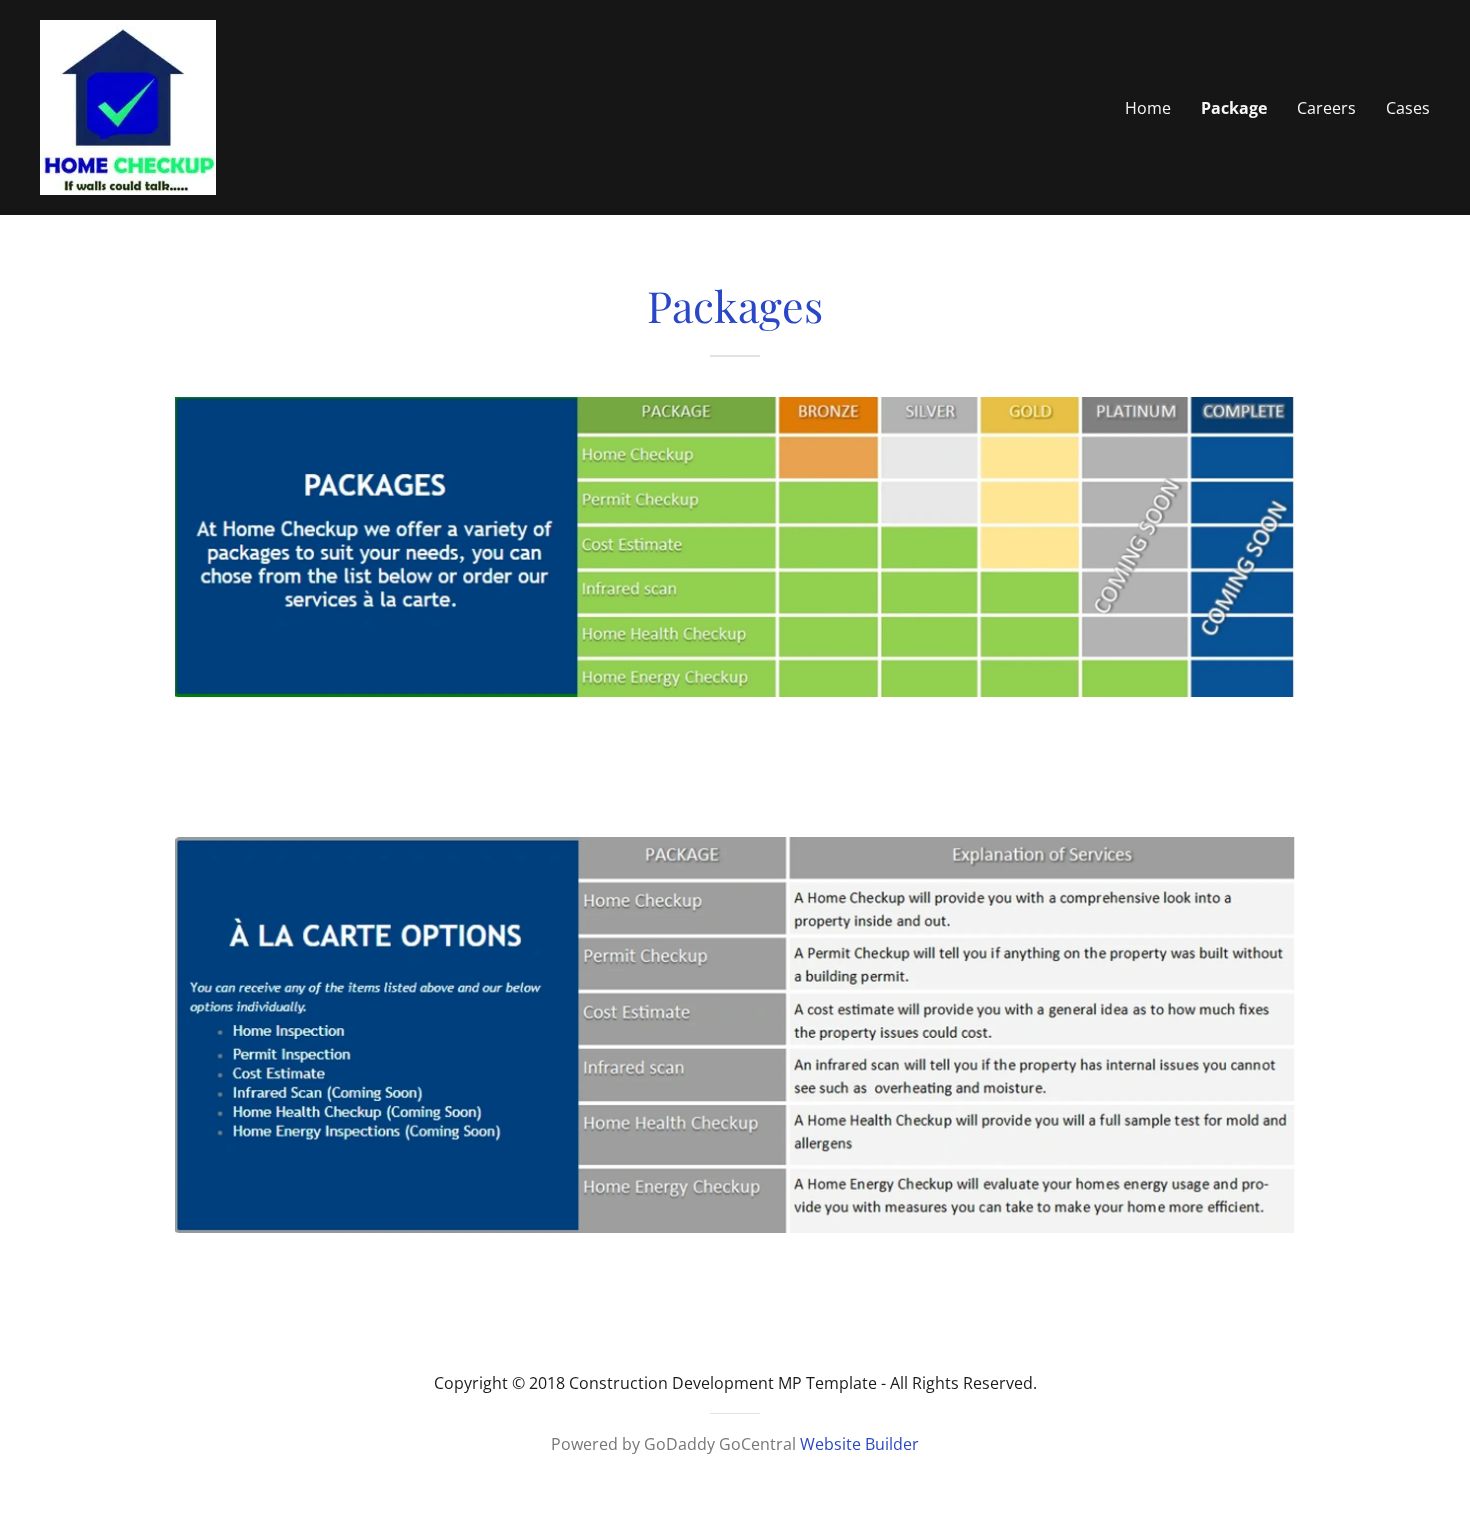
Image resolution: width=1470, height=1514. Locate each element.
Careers (1326, 108)
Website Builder (859, 1444)
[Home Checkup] (128, 106)
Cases (1408, 108)
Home (1148, 108)
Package (1234, 108)
